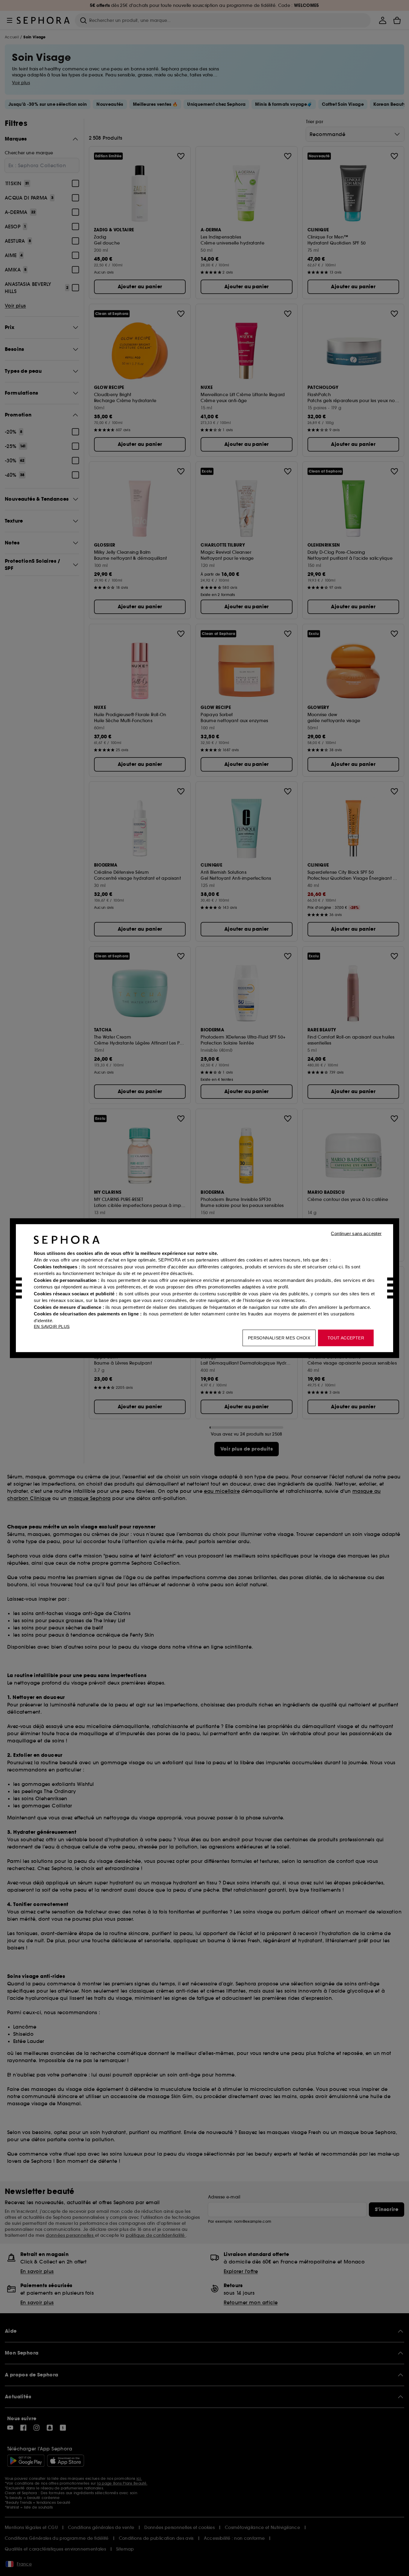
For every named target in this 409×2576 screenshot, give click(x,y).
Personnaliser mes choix (279, 1338)
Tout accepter (346, 1338)
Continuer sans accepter (356, 1233)
